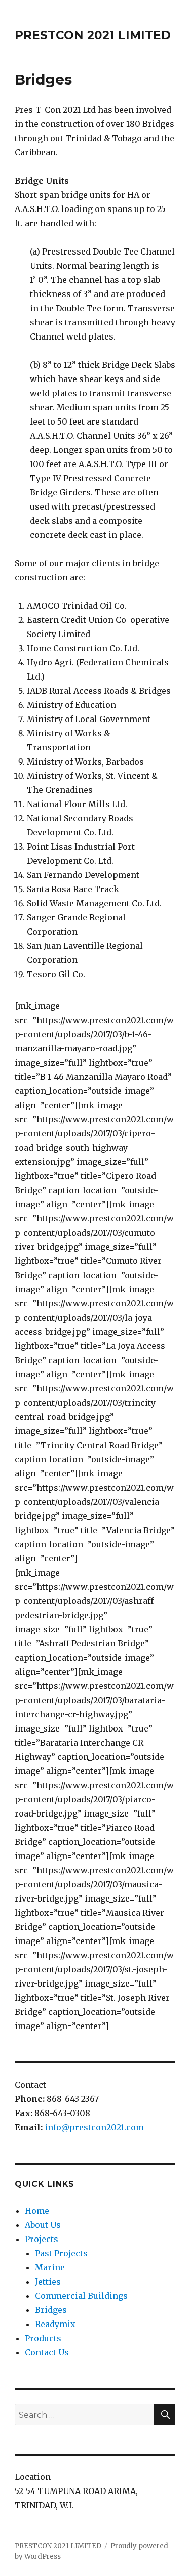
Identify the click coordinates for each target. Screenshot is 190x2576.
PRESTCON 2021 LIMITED (93, 35)
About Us (43, 2225)
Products (43, 2338)
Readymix (55, 2324)
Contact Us (47, 2352)
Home (37, 2211)
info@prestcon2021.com (94, 2127)
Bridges (51, 2310)
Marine (50, 2267)
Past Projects (61, 2253)
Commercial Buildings (81, 2296)
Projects (42, 2239)
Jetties (48, 2282)
